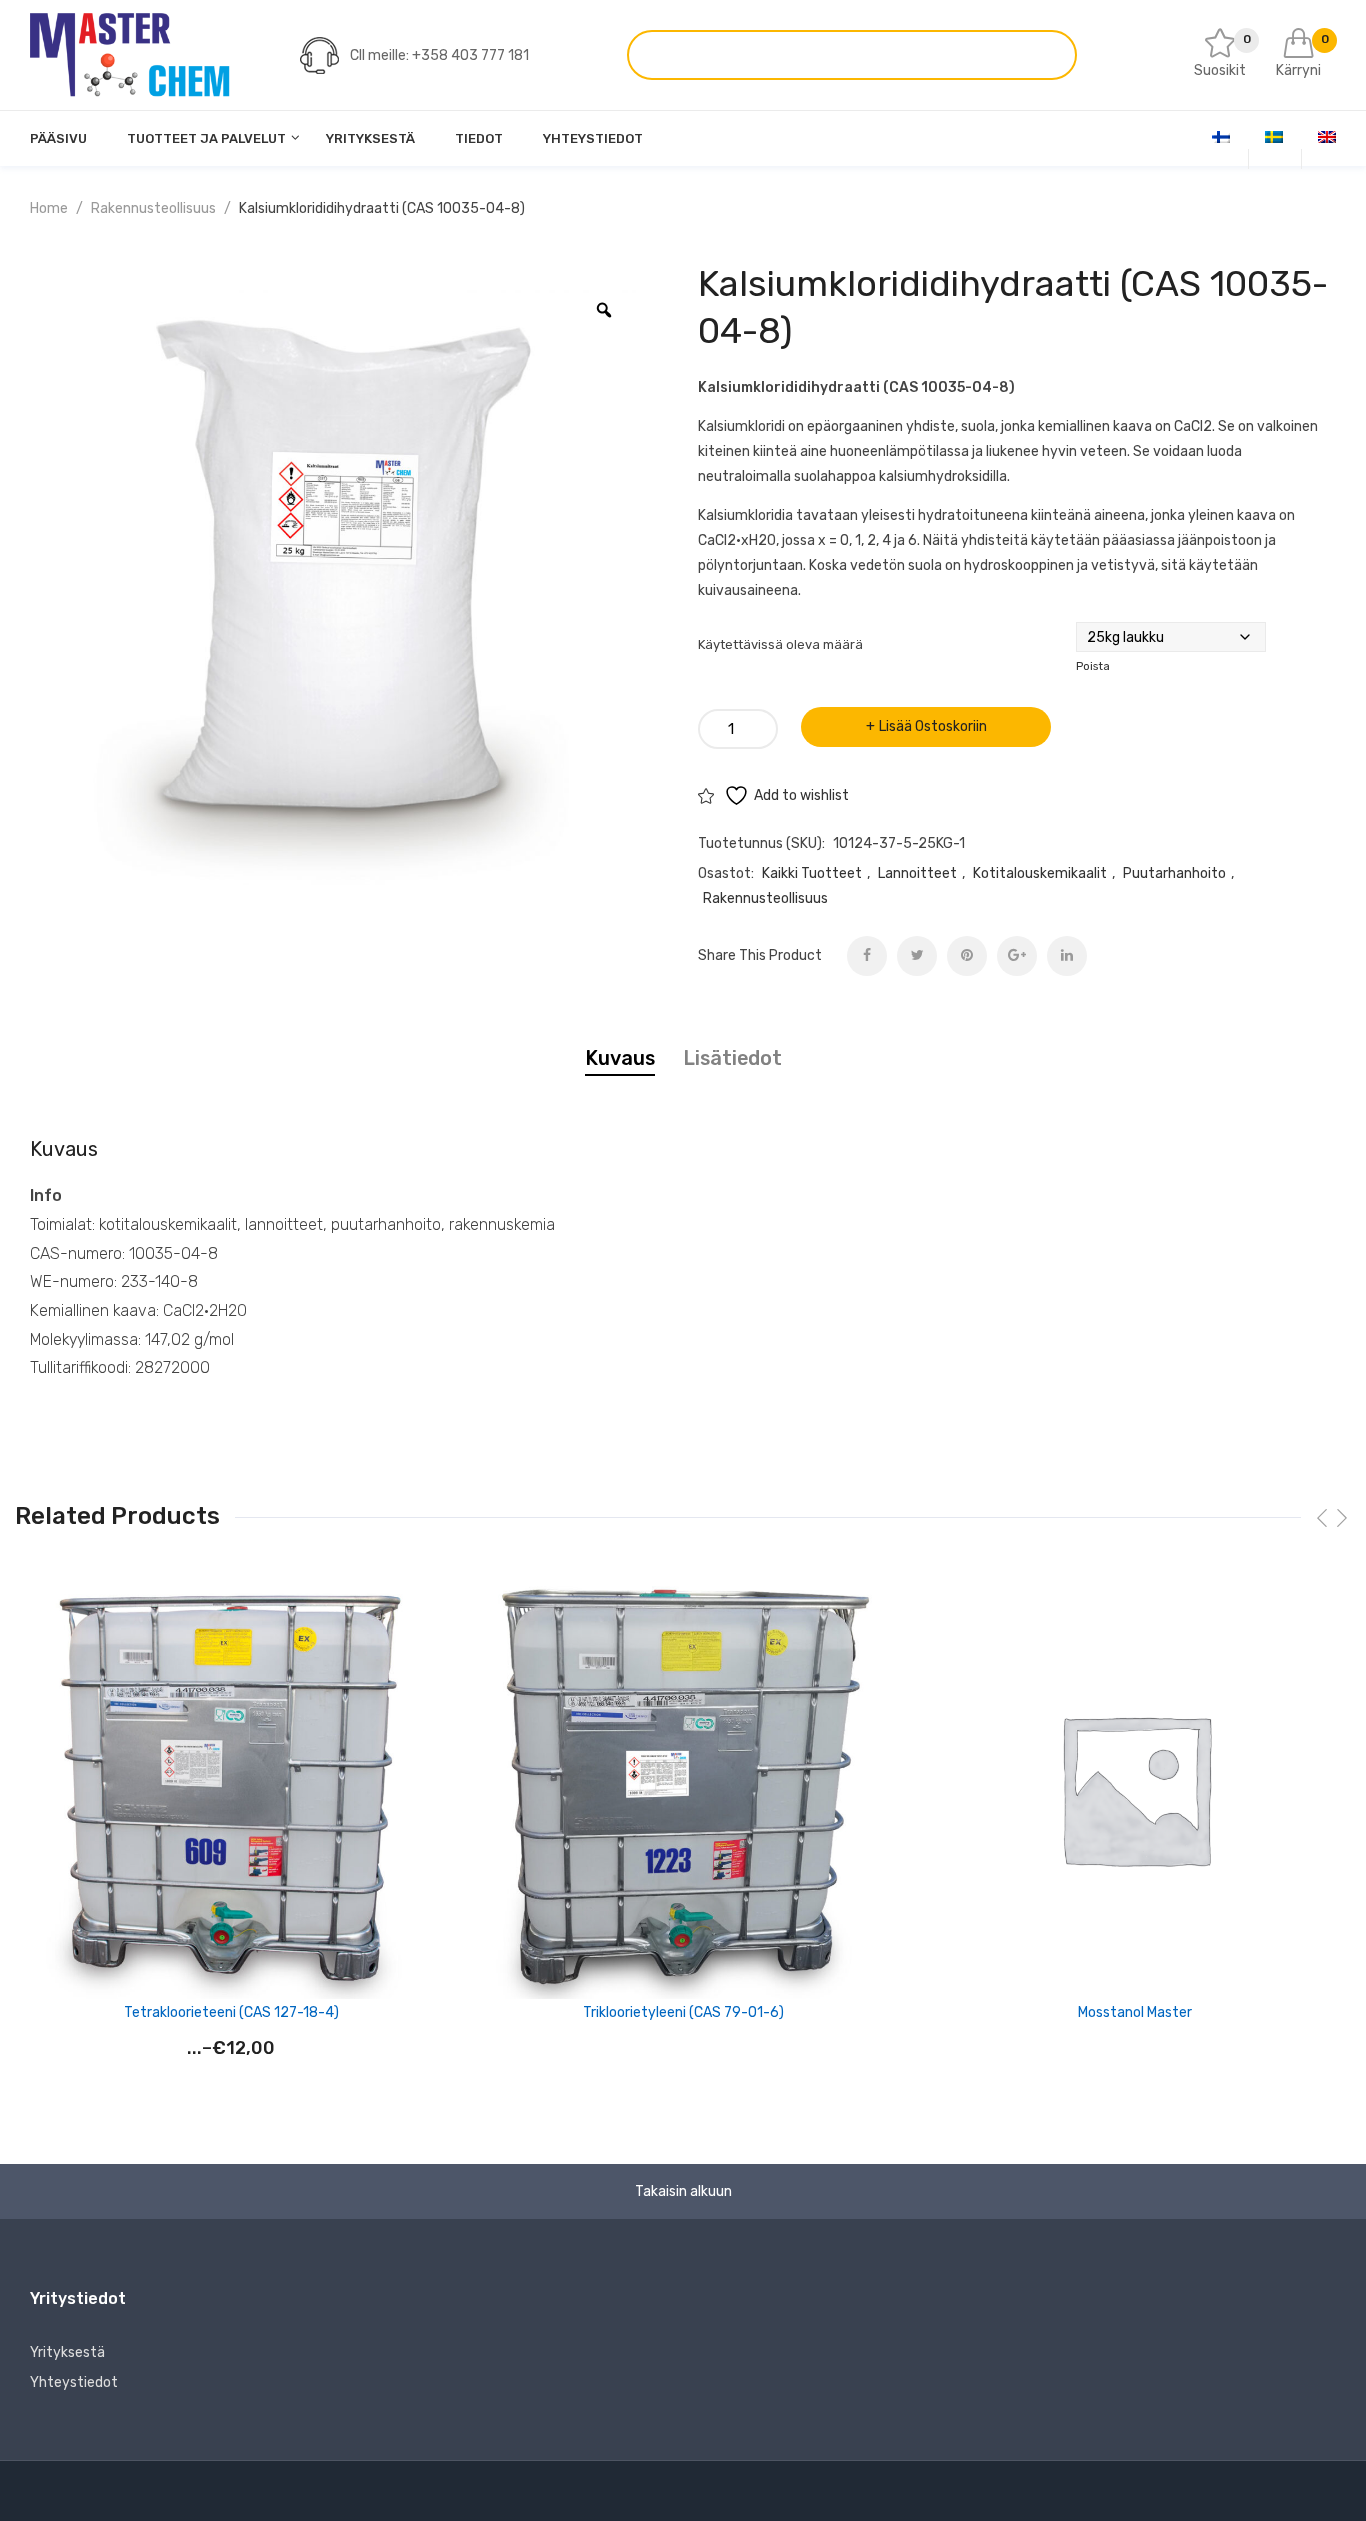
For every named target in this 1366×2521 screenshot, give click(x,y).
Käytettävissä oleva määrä (780, 644)
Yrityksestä (67, 2352)
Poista (1093, 666)
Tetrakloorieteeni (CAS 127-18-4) (231, 2012)
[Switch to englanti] (1327, 137)
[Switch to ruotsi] (1274, 137)
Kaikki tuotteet (812, 873)
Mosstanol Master (1135, 2012)
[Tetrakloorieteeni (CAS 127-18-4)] (231, 1788)
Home (49, 208)
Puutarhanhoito (1174, 873)
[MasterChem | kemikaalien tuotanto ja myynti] (130, 54)
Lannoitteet (917, 873)
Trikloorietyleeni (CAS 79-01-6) (683, 2012)
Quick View (432, 1607)
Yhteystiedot (74, 2382)
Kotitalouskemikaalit (1040, 873)
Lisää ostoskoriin (933, 726)
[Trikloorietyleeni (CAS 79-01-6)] (683, 1788)
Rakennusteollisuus (153, 208)
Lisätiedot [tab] (732, 1058)
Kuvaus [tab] (620, 1058)
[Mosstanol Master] (1135, 1788)
